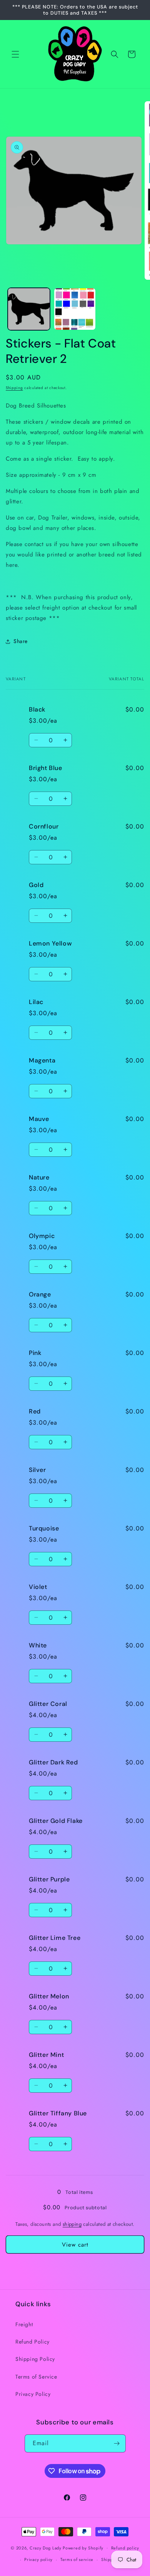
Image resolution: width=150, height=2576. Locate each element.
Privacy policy (38, 2559)
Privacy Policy (33, 2394)
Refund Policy (32, 2342)
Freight (24, 2324)
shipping (72, 2224)
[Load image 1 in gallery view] (29, 309)
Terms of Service (36, 2377)
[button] (15, 54)
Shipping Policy (35, 2359)
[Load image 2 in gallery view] (75, 309)
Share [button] (21, 641)
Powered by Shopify (83, 2548)
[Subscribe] (117, 2443)
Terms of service (77, 2559)
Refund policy (125, 2548)
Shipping (14, 388)
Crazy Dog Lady (46, 2548)
